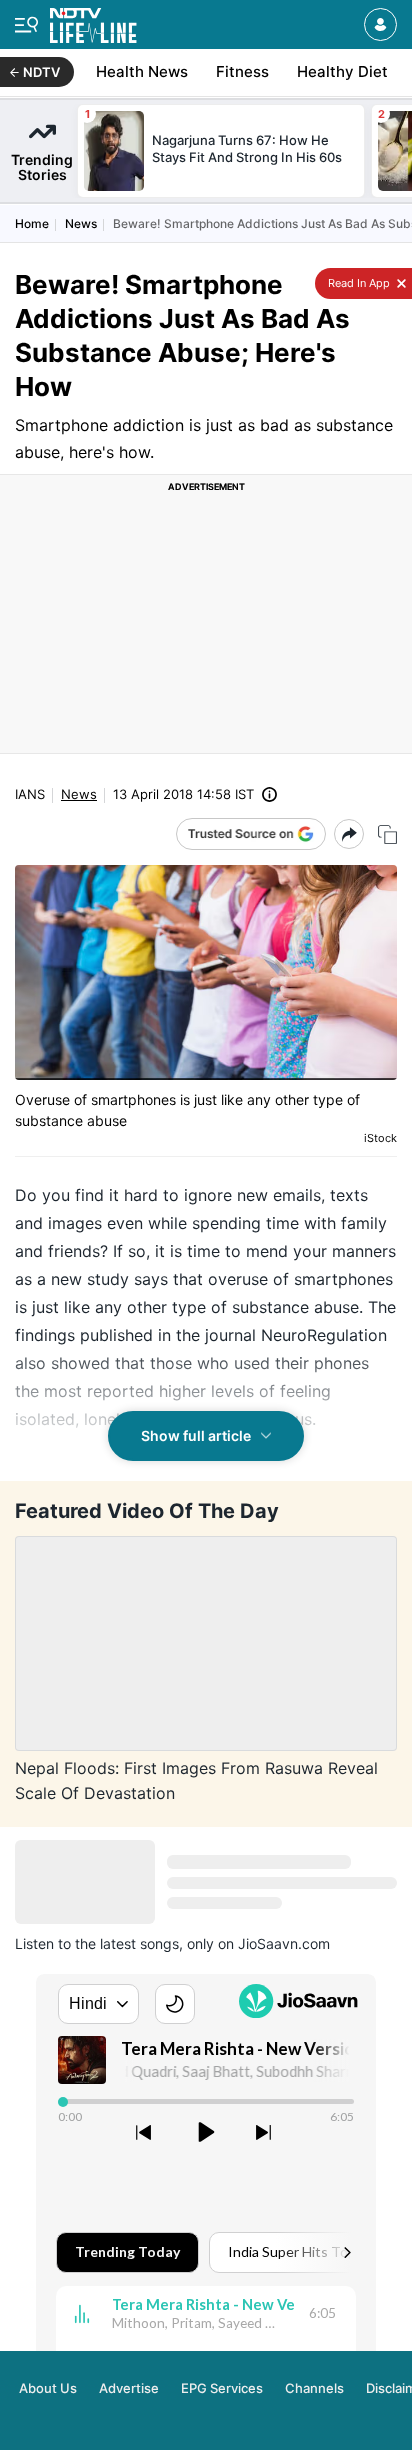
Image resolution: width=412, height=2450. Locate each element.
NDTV (41, 72)
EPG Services (222, 2388)
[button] (380, 24)
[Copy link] (387, 834)
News (81, 223)
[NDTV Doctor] (93, 21)
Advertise (129, 2388)
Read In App (357, 283)
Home (32, 223)
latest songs (139, 1943)
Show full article (196, 1435)
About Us (48, 2388)
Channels (314, 2388)
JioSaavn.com (284, 1943)
